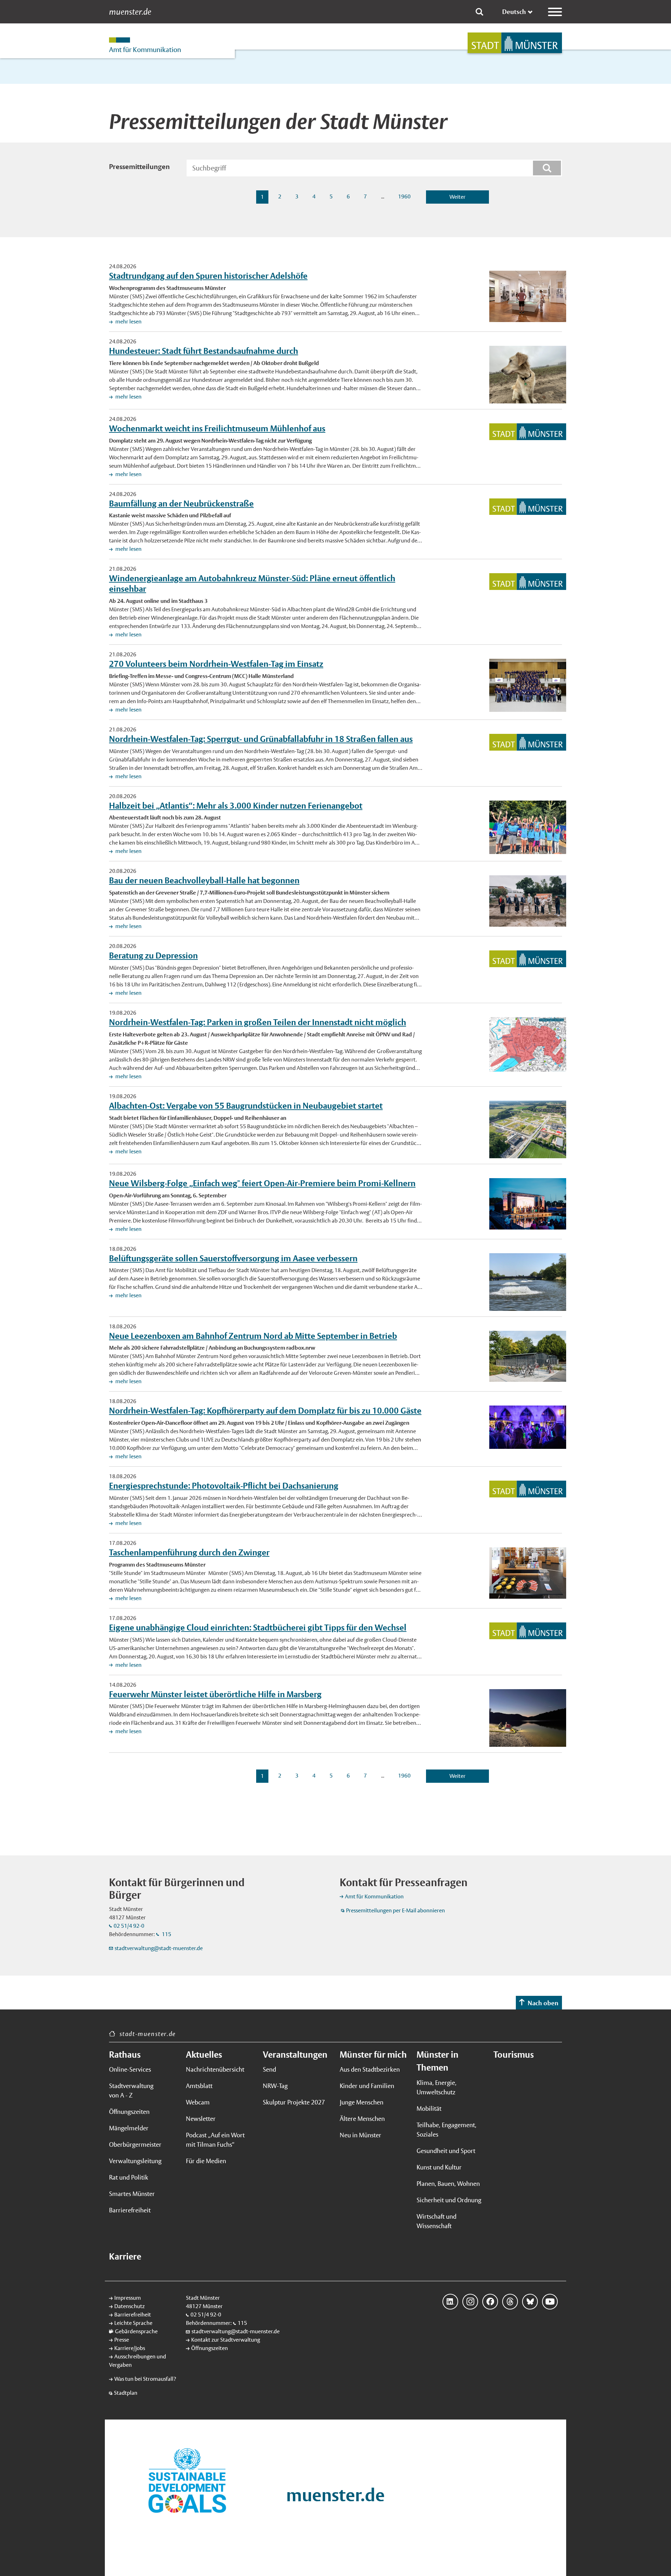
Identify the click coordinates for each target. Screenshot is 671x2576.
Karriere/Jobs (130, 2348)
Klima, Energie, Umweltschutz (436, 2087)
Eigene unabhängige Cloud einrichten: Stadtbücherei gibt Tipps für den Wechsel (258, 1627)
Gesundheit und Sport (446, 2151)
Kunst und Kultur (439, 2167)
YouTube (550, 2302)
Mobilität (429, 2108)
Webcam (198, 2102)
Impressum (128, 2298)
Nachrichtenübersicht (215, 2069)
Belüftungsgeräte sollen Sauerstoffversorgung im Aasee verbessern (233, 1258)
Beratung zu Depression (153, 955)
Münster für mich (373, 2055)
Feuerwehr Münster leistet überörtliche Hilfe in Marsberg (215, 1694)
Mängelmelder (129, 2128)
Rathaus (125, 2055)
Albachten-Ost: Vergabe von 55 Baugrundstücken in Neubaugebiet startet (246, 1105)
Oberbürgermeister (135, 2144)
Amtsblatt (199, 2086)
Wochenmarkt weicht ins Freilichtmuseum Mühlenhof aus (217, 428)
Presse (122, 2340)
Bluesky (530, 2302)
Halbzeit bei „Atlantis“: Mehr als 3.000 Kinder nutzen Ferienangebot (236, 805)
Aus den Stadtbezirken (370, 2069)
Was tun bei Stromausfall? (145, 2379)
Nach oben (543, 2003)
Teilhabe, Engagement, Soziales (446, 2130)
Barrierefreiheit (130, 2210)
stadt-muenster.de (148, 2034)
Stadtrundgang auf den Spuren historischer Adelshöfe (208, 276)
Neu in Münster (360, 2135)
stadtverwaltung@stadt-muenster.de (159, 1948)
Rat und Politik (129, 2177)
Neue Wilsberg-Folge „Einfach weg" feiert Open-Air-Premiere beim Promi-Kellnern (262, 1183)
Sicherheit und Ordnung (449, 2200)
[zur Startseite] (515, 43)
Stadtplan (126, 2393)
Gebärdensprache (136, 2331)
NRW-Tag (275, 2086)
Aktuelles (204, 2055)
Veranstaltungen (295, 2055)
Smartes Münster (132, 2194)
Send (269, 2069)
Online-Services (130, 2069)
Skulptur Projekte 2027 (294, 2102)
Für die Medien (206, 2161)
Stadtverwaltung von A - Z (131, 2090)
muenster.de (130, 12)
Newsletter (201, 2119)
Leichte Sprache (133, 2323)
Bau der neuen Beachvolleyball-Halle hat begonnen (204, 880)
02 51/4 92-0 (129, 1926)
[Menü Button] (555, 12)
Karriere (125, 2256)
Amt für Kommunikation (374, 1896)
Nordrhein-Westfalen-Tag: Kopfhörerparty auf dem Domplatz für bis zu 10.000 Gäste (265, 1410)
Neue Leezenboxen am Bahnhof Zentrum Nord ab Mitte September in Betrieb (253, 1336)
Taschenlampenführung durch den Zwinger (189, 1552)
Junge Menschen (362, 2102)
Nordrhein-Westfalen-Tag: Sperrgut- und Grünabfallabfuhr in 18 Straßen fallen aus (261, 739)
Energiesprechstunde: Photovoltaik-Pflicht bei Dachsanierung (224, 1486)
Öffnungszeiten (129, 2112)
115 (166, 1934)
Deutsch (514, 12)
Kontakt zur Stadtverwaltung (226, 2340)
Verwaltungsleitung (135, 2161)
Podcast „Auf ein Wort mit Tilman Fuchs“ (215, 2140)
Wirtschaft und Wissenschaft (436, 2221)
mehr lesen (128, 322)
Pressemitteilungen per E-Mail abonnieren (395, 1910)
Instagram (470, 2302)
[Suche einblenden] (479, 12)
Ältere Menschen (362, 2119)
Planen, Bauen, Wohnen (448, 2184)
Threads (510, 2302)
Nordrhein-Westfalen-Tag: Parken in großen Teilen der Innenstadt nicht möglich (258, 1022)
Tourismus (514, 2055)
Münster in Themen (438, 2061)
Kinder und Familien (367, 2086)
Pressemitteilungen (139, 167)
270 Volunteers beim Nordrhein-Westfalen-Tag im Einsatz (216, 664)
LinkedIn (450, 2302)
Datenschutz (129, 2306)
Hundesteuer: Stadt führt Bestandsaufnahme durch (204, 351)
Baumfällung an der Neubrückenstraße (181, 503)
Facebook (490, 2302)
